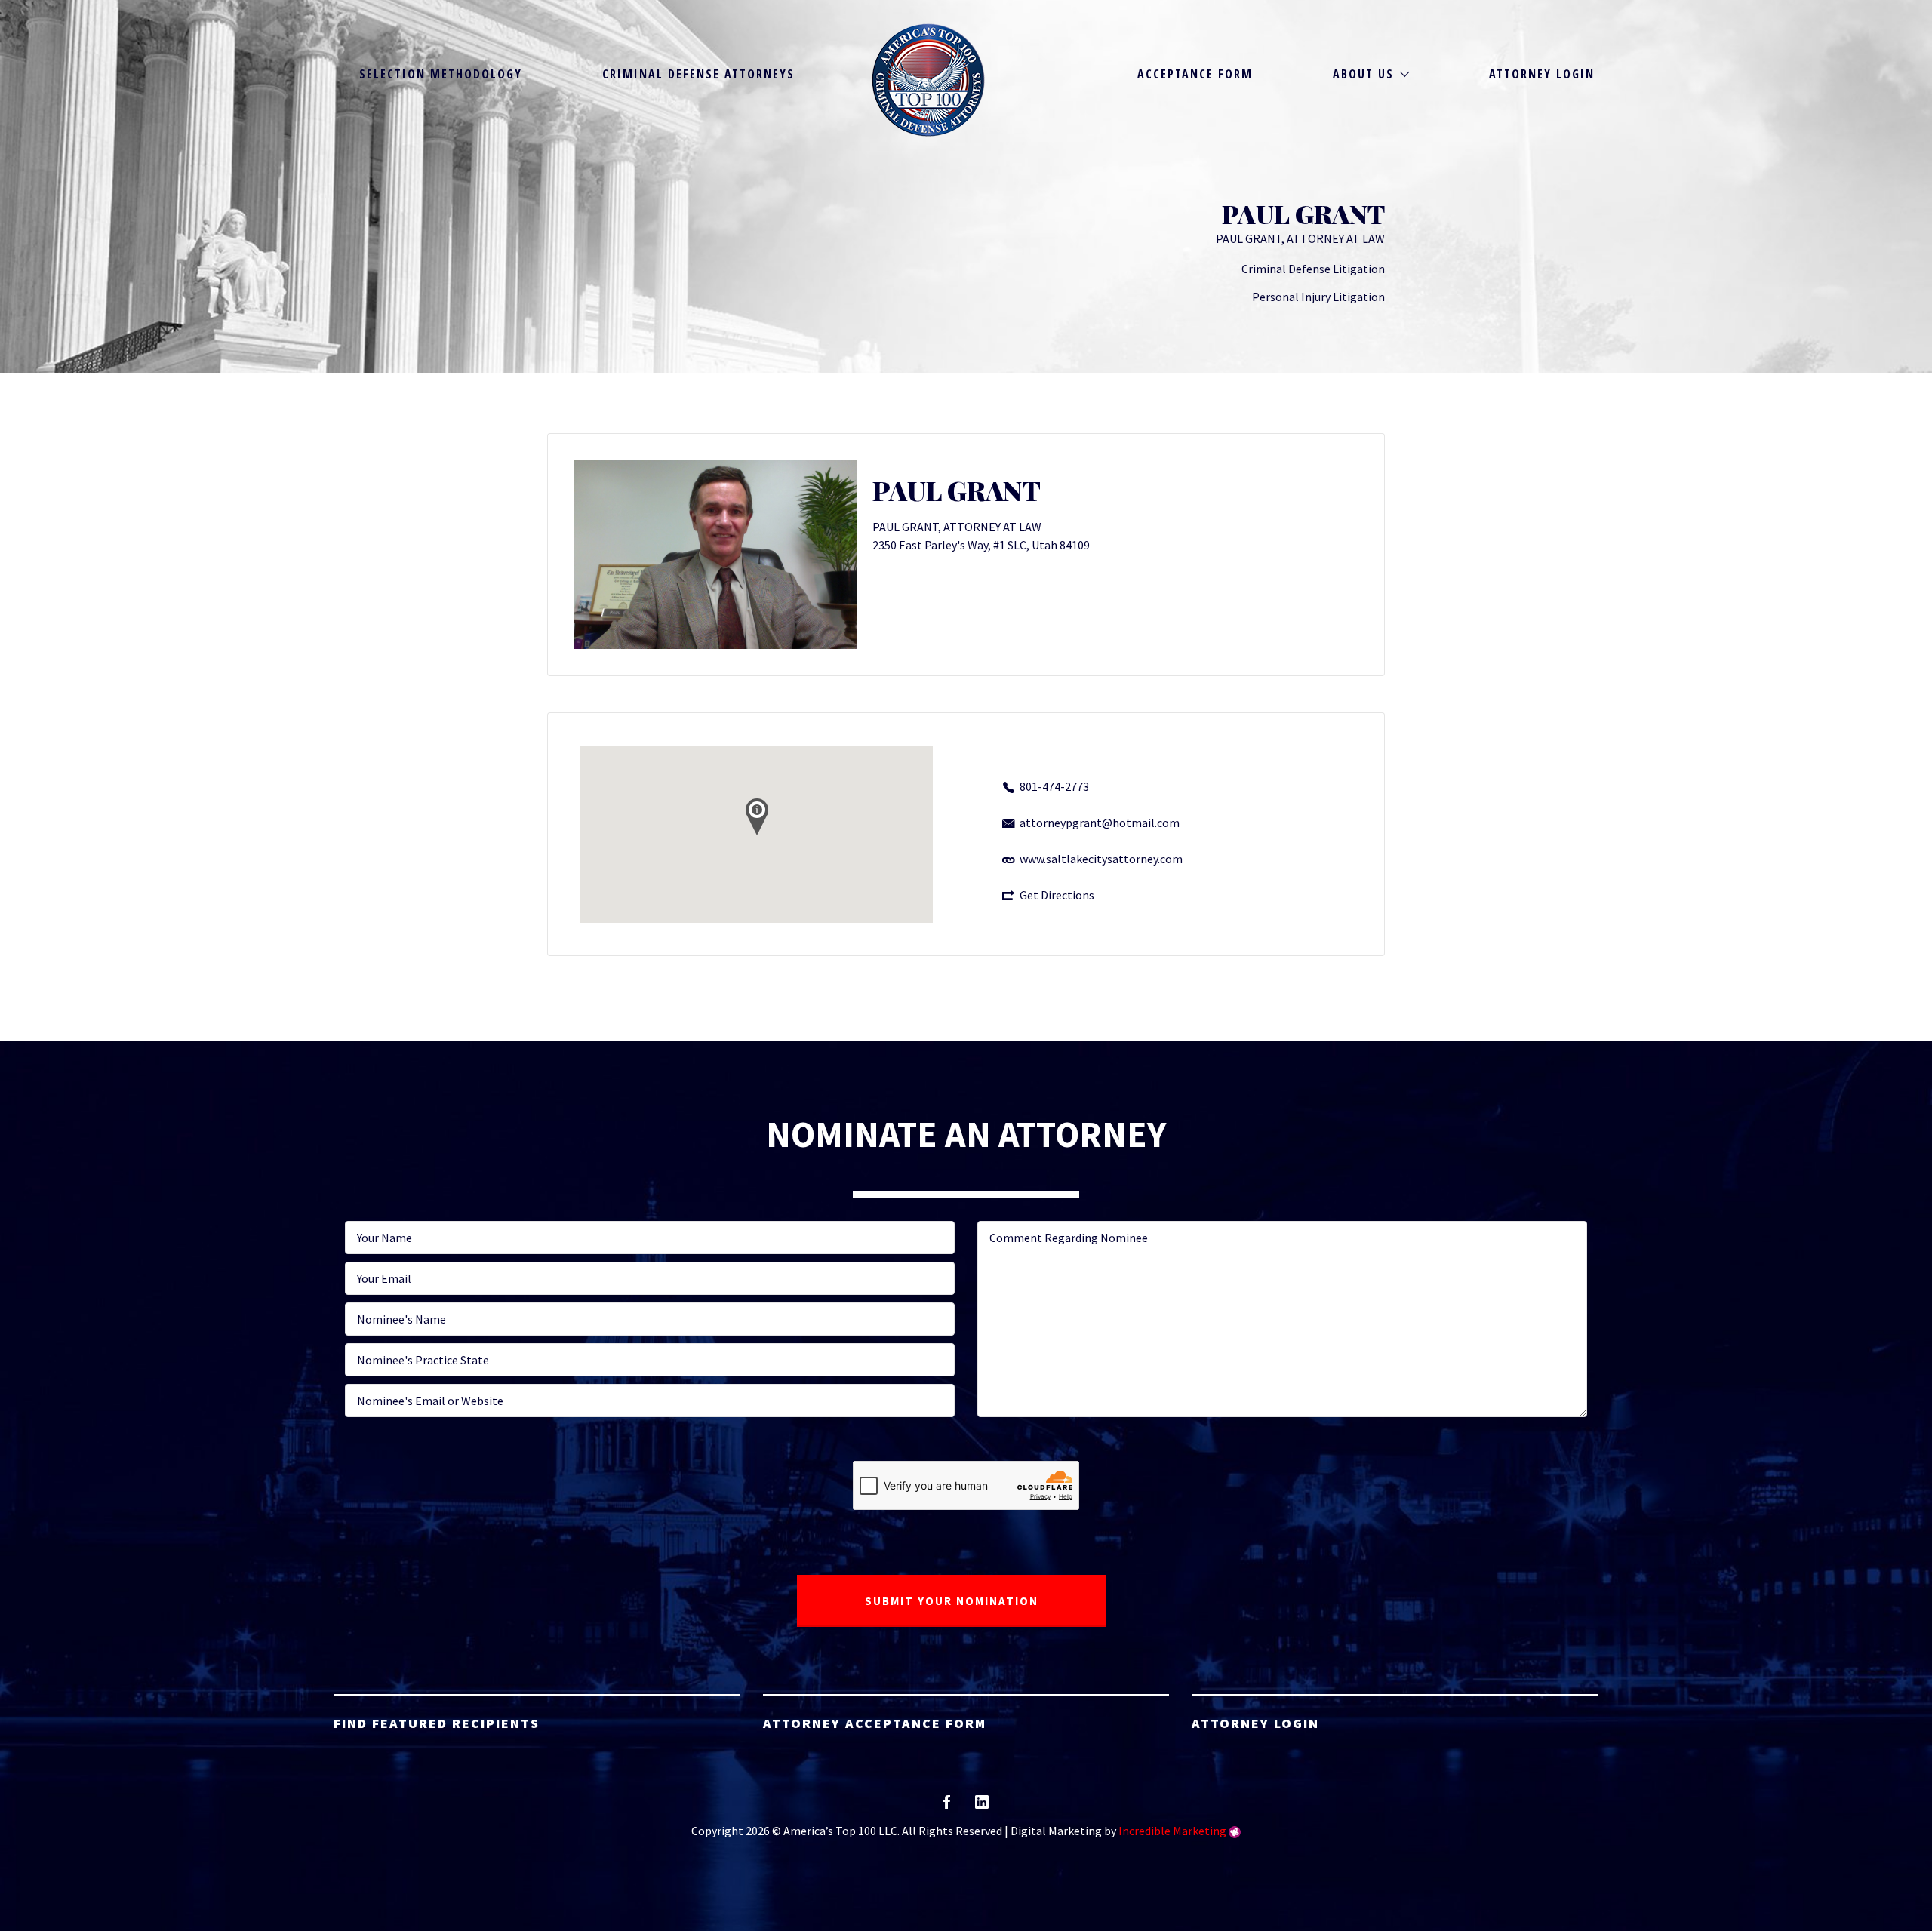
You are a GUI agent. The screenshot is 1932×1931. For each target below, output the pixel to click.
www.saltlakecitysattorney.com (1101, 859)
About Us (1363, 74)
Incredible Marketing (1172, 1831)
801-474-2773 (1054, 786)
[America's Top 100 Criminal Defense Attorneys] (928, 80)
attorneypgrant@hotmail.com (1100, 823)
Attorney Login (1542, 74)
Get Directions (1057, 895)
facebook (947, 1807)
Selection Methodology (441, 74)
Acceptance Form (1195, 74)
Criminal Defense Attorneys (698, 74)
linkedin (982, 1807)
